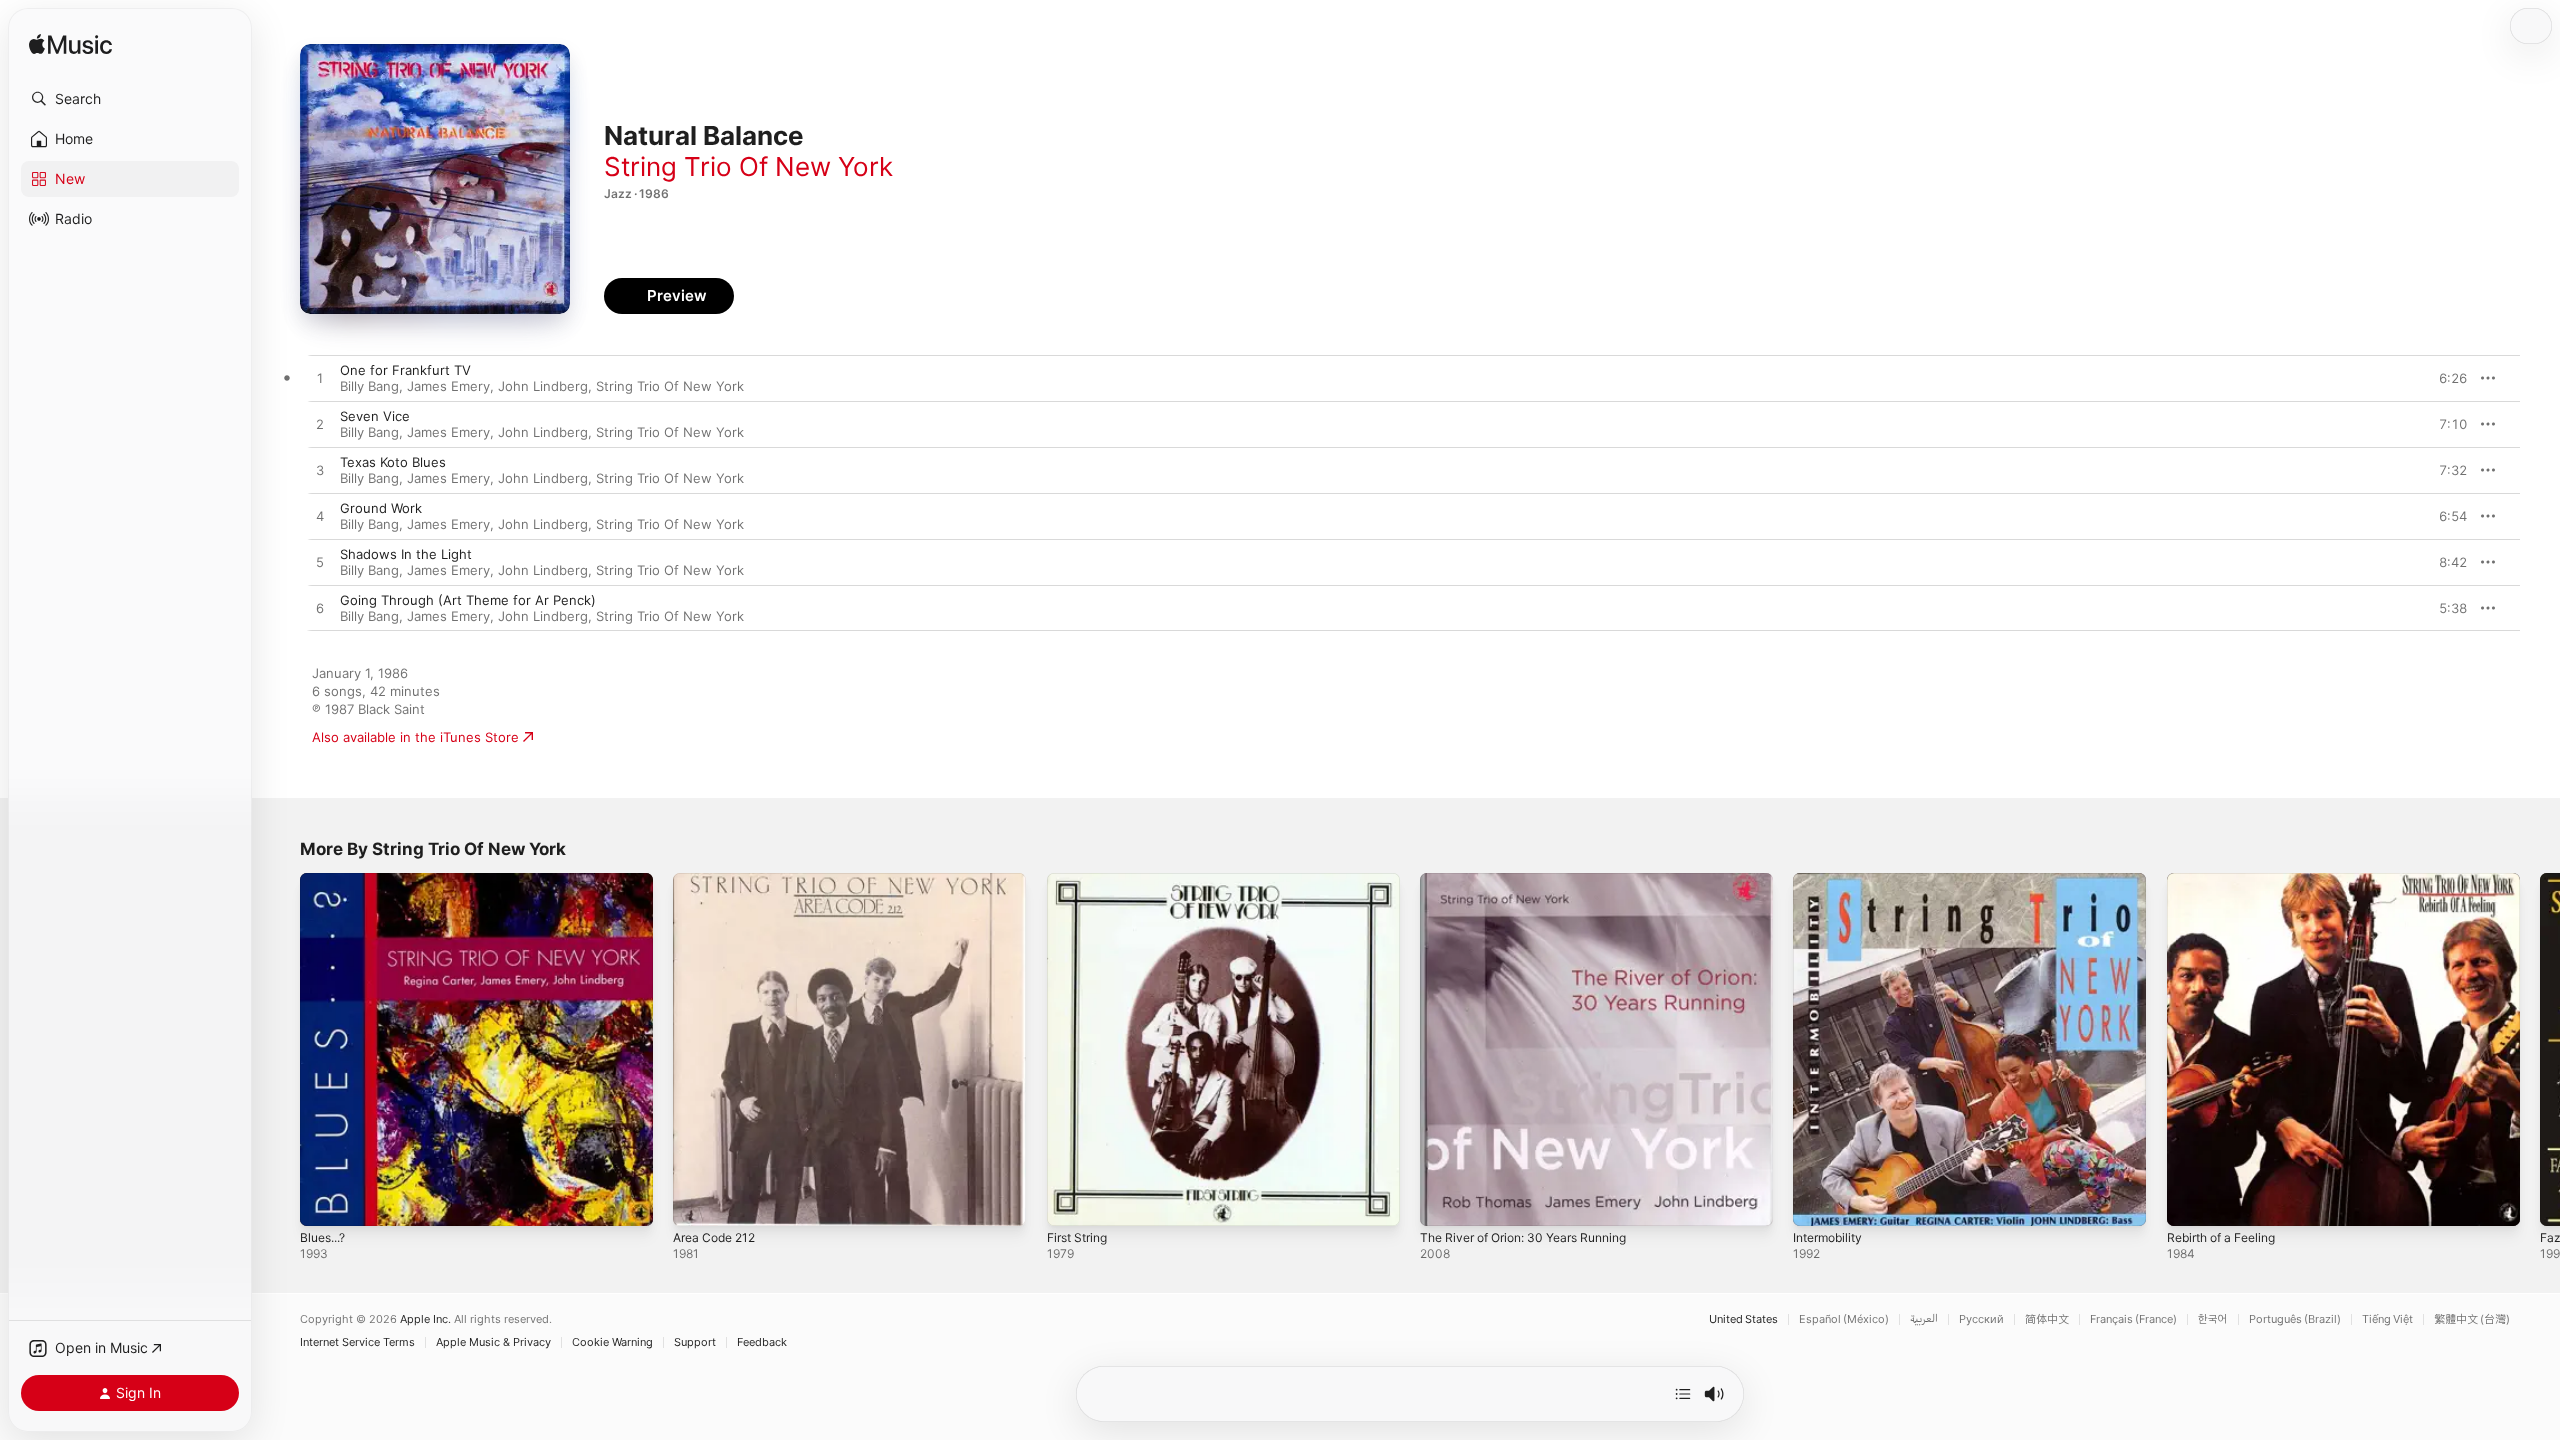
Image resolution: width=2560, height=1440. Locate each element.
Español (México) (1844, 1319)
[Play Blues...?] (325, 1201)
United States (1743, 1319)
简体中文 (2047, 1319)
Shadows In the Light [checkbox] (406, 554)
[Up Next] (1683, 1394)
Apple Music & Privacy (493, 1342)
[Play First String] (1072, 1201)
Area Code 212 (719, 881)
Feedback (762, 1342)
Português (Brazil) (2295, 1319)
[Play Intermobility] (1818, 1201)
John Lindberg (543, 386)
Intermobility (1831, 881)
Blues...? (326, 881)
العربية (1924, 1319)
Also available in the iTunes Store (415, 737)
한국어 (2213, 1319)
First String (1081, 881)
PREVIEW (2445, 378)
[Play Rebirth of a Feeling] (2192, 1201)
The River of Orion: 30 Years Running (1536, 881)
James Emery (448, 386)
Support (695, 1342)
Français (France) (2133, 1319)
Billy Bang (369, 386)
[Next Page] (2540, 1050)
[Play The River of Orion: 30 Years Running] (1445, 1201)
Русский (1981, 1319)
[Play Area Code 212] (698, 1201)
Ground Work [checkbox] (381, 508)
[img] (70, 45)
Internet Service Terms (357, 1342)
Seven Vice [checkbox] (375, 416)
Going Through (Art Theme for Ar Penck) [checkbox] (468, 600)
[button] (130, 99)
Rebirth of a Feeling (2228, 881)
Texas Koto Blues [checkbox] (393, 462)
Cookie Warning (612, 1342)
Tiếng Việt (2387, 1319)
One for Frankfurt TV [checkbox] (405, 370)
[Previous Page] (280, 1050)
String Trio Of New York (748, 166)
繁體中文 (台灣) (2472, 1319)
